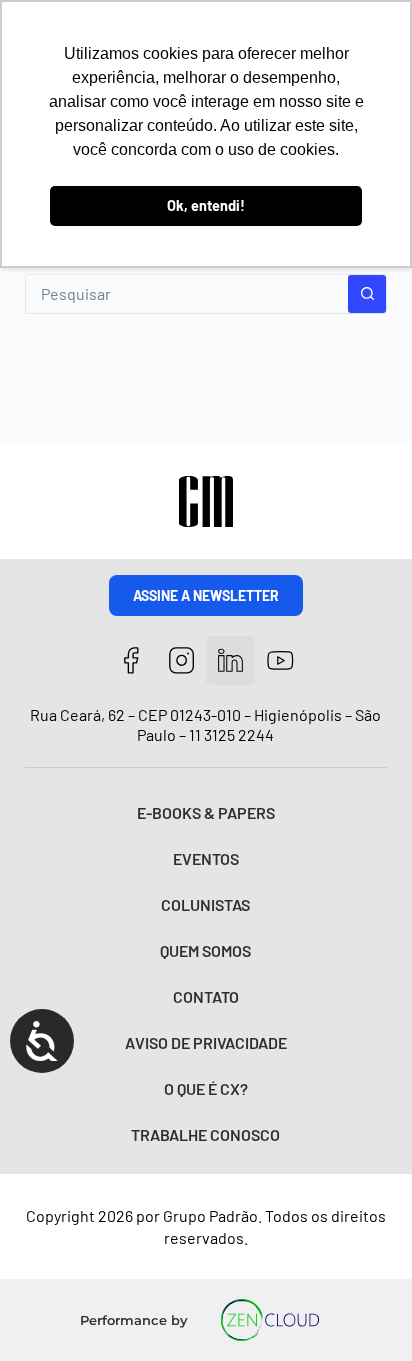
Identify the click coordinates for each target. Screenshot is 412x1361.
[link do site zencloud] (269, 1320)
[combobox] (187, 294)
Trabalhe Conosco (205, 1134)
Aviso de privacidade (206, 1042)
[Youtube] (280, 660)
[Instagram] (181, 660)
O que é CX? (206, 1088)
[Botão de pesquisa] (367, 294)
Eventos (206, 858)
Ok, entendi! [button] (206, 205)
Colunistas (205, 904)
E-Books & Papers (206, 812)
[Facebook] (131, 660)
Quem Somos (205, 950)
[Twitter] (230, 660)
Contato (206, 996)
